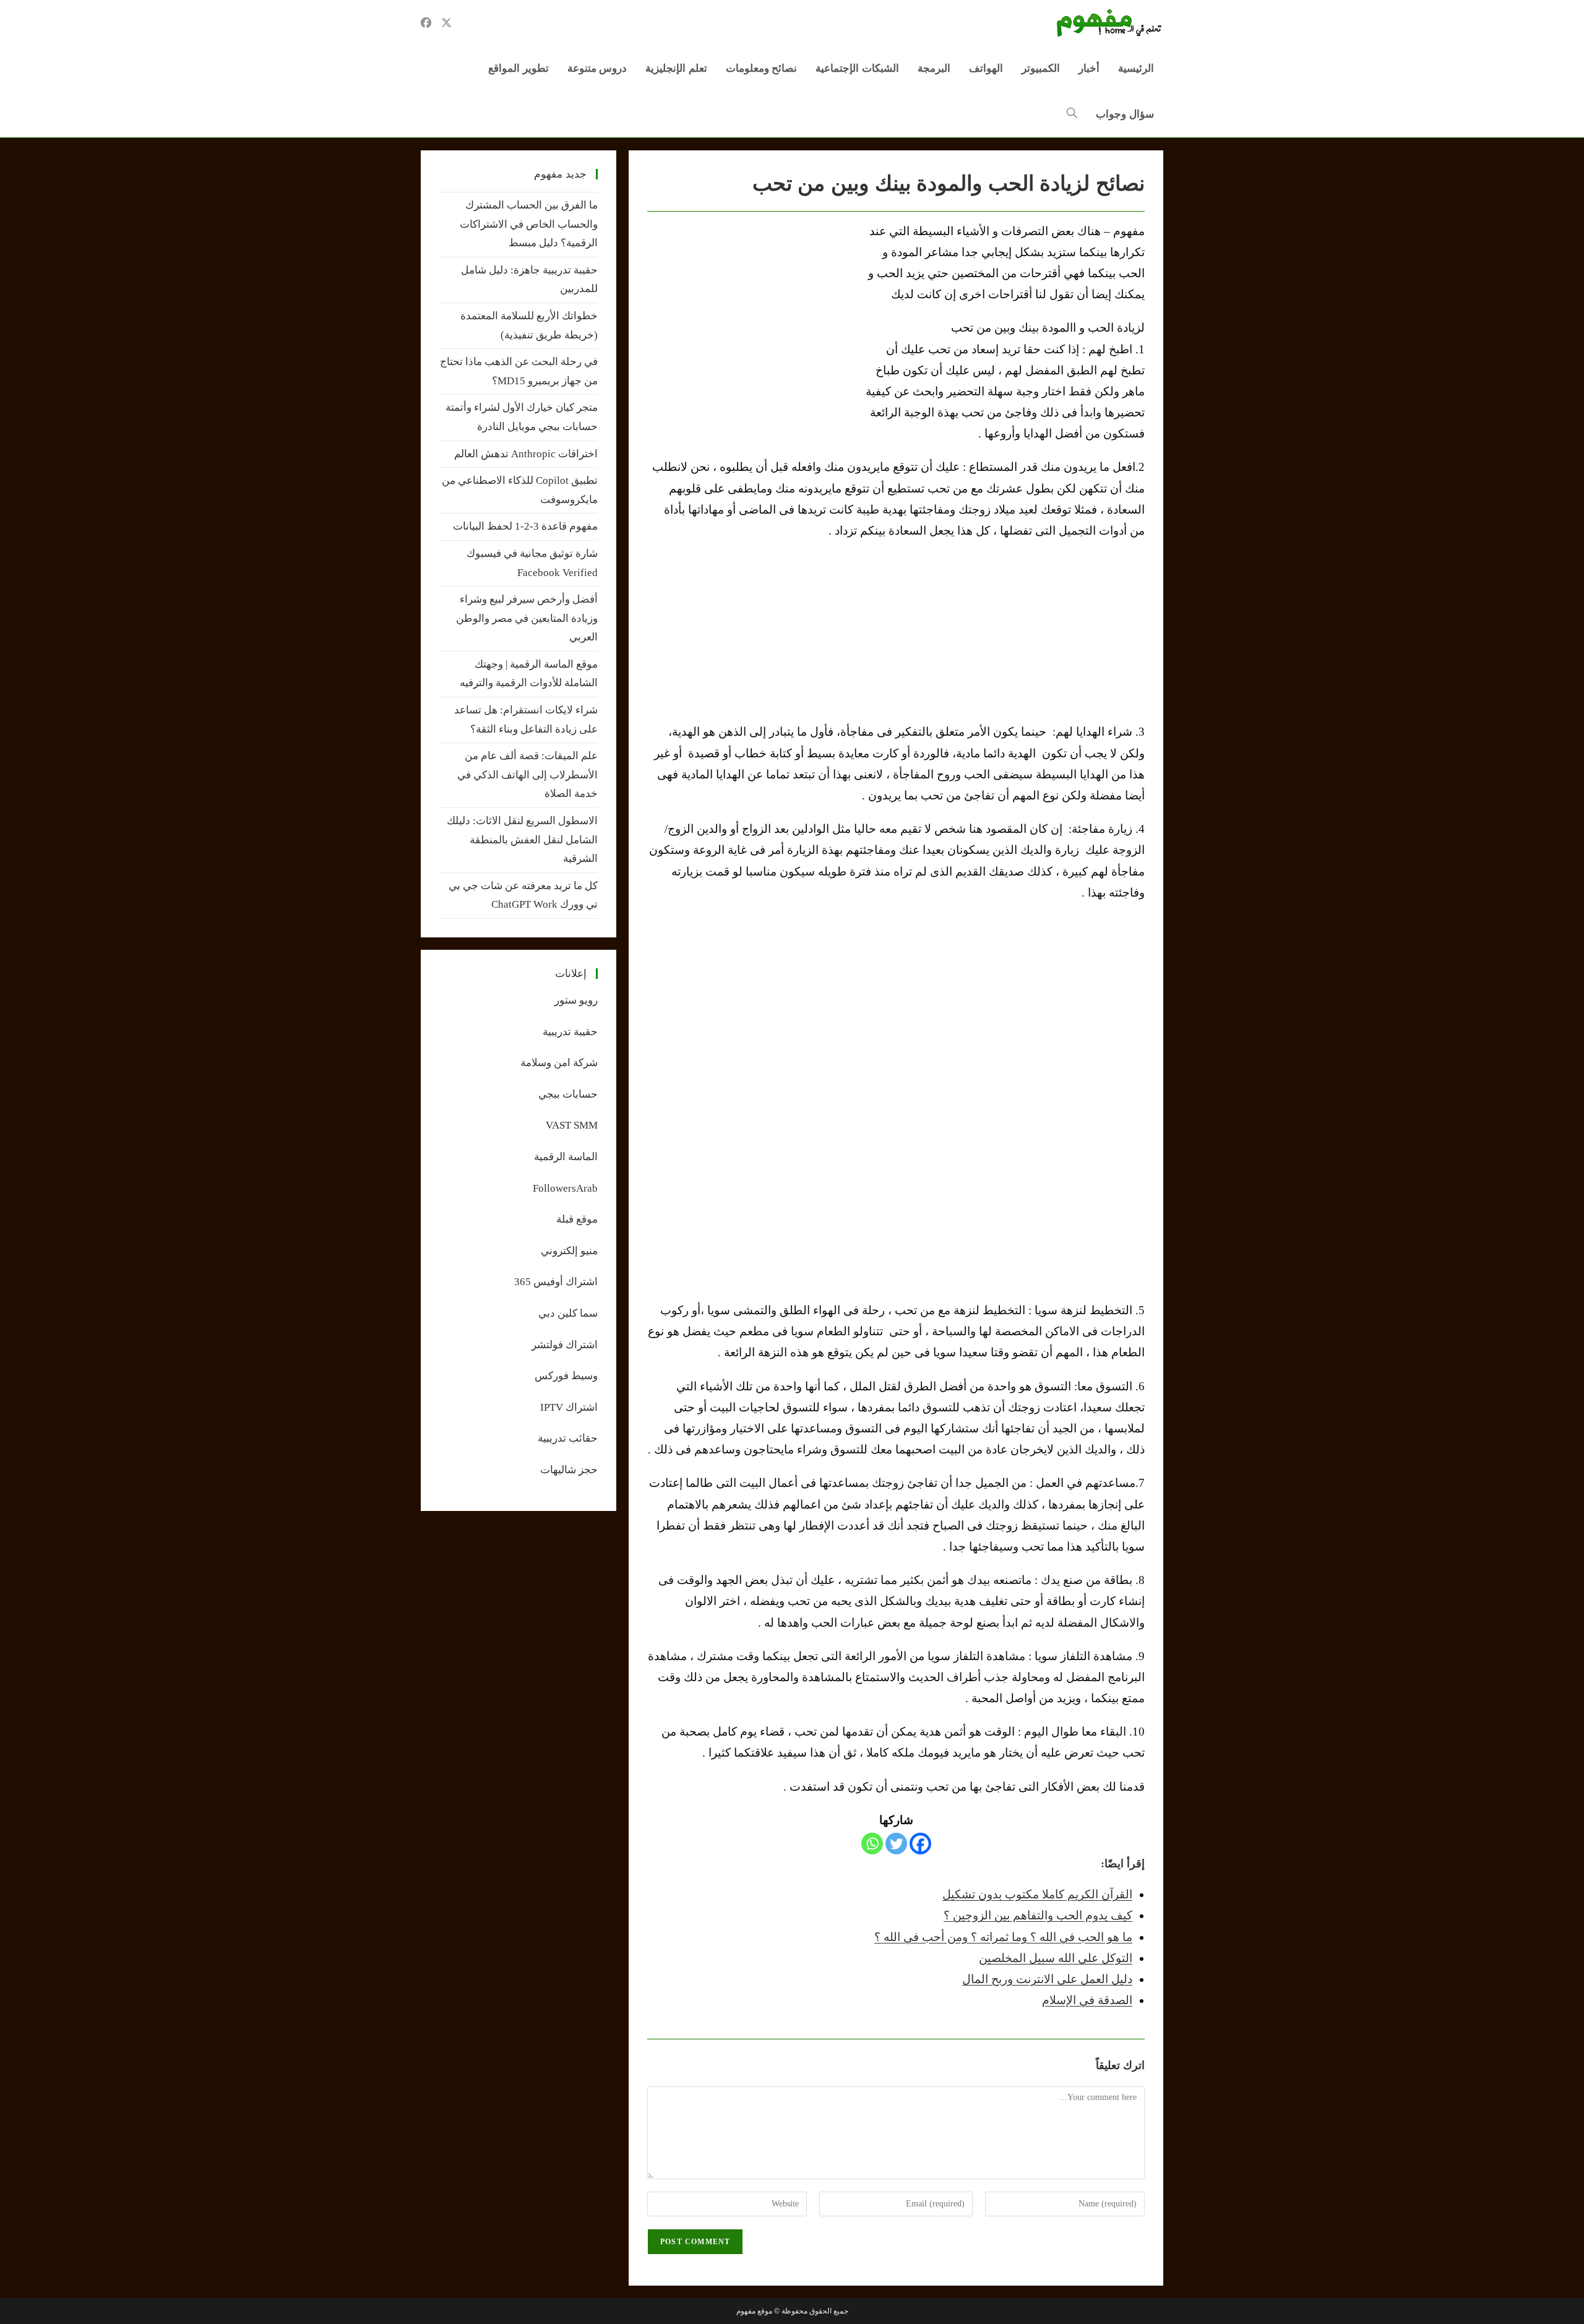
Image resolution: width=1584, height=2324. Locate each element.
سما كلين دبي (568, 1313)
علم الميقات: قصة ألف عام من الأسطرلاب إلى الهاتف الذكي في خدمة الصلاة (527, 775)
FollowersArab (565, 1188)
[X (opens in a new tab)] (446, 23)
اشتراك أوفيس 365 (556, 1282)
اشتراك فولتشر (565, 1345)
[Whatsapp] (872, 1844)
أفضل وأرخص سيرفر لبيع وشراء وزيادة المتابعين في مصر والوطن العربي (527, 618)
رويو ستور (576, 1000)
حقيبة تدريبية (570, 1032)
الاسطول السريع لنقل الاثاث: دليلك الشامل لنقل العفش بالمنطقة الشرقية (522, 840)
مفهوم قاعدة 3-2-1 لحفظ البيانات (525, 526)
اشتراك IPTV (569, 1407)
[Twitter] (896, 1844)
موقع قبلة (577, 1219)
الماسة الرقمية (566, 1157)
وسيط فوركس (566, 1376)
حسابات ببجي (568, 1094)
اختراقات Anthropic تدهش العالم (526, 454)
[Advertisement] (751, 314)
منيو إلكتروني (569, 1251)
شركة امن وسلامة (559, 1063)
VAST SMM (572, 1125)
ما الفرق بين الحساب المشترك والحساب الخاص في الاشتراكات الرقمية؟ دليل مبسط (529, 224)
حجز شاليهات (569, 1470)
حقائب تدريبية (568, 1438)
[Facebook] (920, 1844)
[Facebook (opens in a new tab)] (426, 23)
